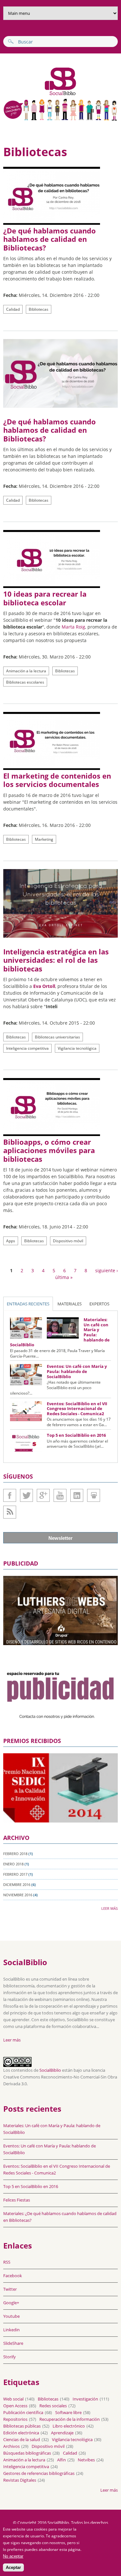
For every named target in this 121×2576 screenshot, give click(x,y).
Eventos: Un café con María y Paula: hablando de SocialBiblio (77, 1371)
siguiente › (106, 1270)
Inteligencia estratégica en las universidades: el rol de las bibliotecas (56, 960)
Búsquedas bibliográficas (27, 2453)
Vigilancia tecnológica (77, 1048)
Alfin (61, 2460)
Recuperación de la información (70, 2419)
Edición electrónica (21, 2433)
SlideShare (94, 1495)
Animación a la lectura (26, 671)
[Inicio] (40, 95)
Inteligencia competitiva (27, 1048)
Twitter (26, 1495)
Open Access (15, 2406)
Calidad (13, 309)
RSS (7, 2262)
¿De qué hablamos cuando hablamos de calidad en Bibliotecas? (50, 239)
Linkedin (77, 1495)
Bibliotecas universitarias (57, 1037)
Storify (10, 2357)
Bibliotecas (39, 309)
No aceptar (13, 2556)
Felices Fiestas (17, 2200)
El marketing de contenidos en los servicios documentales (57, 780)
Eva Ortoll (44, 986)
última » (64, 1277)
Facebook (10, 1495)
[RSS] (10, 1512)
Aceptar (13, 2567)
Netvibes (86, 2460)
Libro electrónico (69, 2426)
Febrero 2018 (15, 1854)
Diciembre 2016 (17, 1885)
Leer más (110, 1908)
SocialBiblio (50, 2070)
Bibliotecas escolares (25, 682)
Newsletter (60, 1538)
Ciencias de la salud (22, 2439)
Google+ (43, 1495)
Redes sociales (53, 2406)
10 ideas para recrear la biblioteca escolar (45, 598)
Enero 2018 (13, 1864)
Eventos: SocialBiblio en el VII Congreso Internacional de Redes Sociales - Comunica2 (77, 1409)
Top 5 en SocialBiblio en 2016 (76, 1435)
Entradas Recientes (28, 1304)
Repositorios (15, 2419)
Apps (11, 1241)
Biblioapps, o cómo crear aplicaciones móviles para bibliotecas (49, 1150)
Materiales (70, 1304)
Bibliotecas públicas (22, 2426)
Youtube (60, 1495)
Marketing (44, 839)
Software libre (68, 2412)
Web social (13, 2399)
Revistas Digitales (20, 2480)
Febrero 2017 (15, 1874)
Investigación (85, 2399)
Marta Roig (73, 627)
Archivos (11, 2446)
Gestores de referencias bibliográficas (39, 2473)
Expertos (99, 1304)
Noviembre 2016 (18, 1895)
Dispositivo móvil (68, 1241)
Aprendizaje (62, 2433)
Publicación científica (23, 2412)
